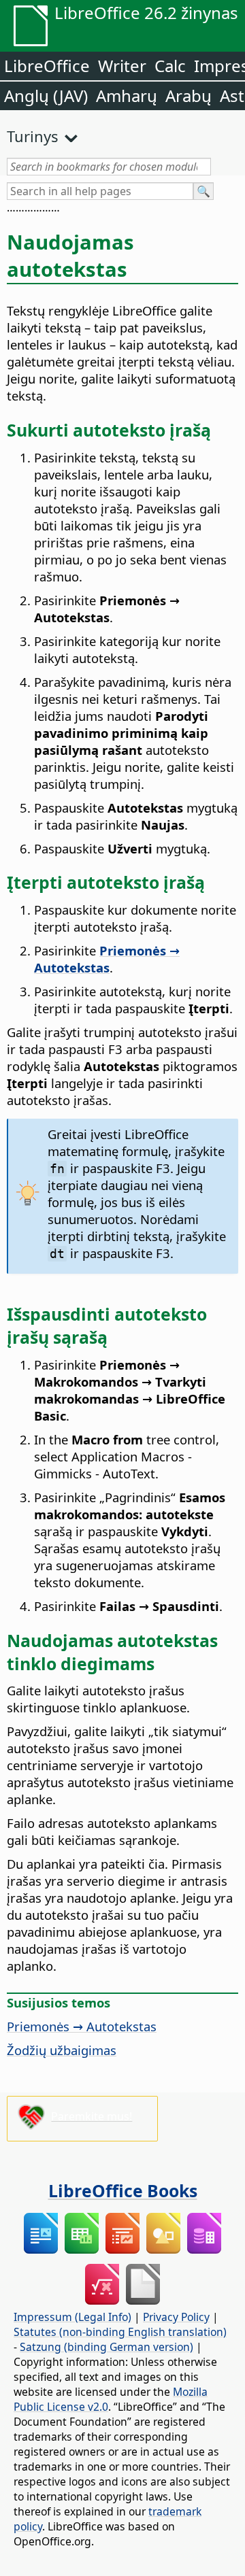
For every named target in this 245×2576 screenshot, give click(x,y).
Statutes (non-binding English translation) (120, 2332)
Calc (170, 66)
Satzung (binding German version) (107, 2347)
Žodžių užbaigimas (62, 2050)
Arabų (189, 96)
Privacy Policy (176, 2317)
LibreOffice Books (123, 2190)
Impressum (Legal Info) (72, 2317)
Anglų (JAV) (46, 96)
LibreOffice (47, 66)
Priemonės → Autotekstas (82, 2026)
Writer (122, 66)
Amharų (127, 96)
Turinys (33, 136)
